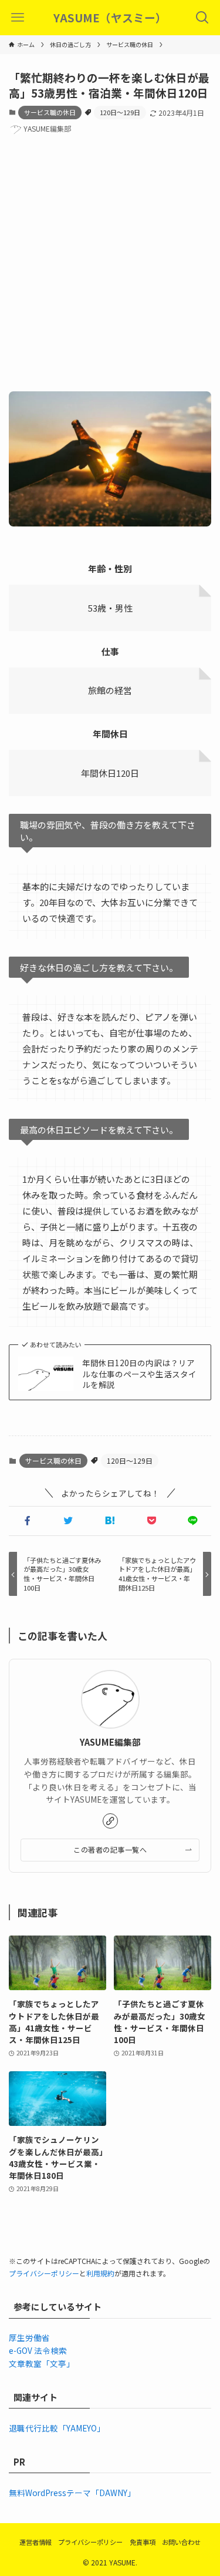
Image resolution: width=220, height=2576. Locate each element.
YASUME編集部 (110, 1742)
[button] (27, 1521)
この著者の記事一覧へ (110, 1849)
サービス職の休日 (50, 112)
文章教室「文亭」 (42, 2363)
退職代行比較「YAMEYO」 (57, 2428)
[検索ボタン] (202, 18)
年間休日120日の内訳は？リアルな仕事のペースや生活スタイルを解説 (139, 1374)
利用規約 (100, 2273)
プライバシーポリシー (44, 2273)
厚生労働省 (29, 2337)
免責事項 (143, 2542)
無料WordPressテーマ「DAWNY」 (72, 2493)
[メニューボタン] (18, 18)
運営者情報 (35, 2542)
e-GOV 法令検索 (38, 2350)
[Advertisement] (110, 265)
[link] (110, 1821)
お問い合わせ (181, 2542)
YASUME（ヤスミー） (110, 18)
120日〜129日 (120, 112)
